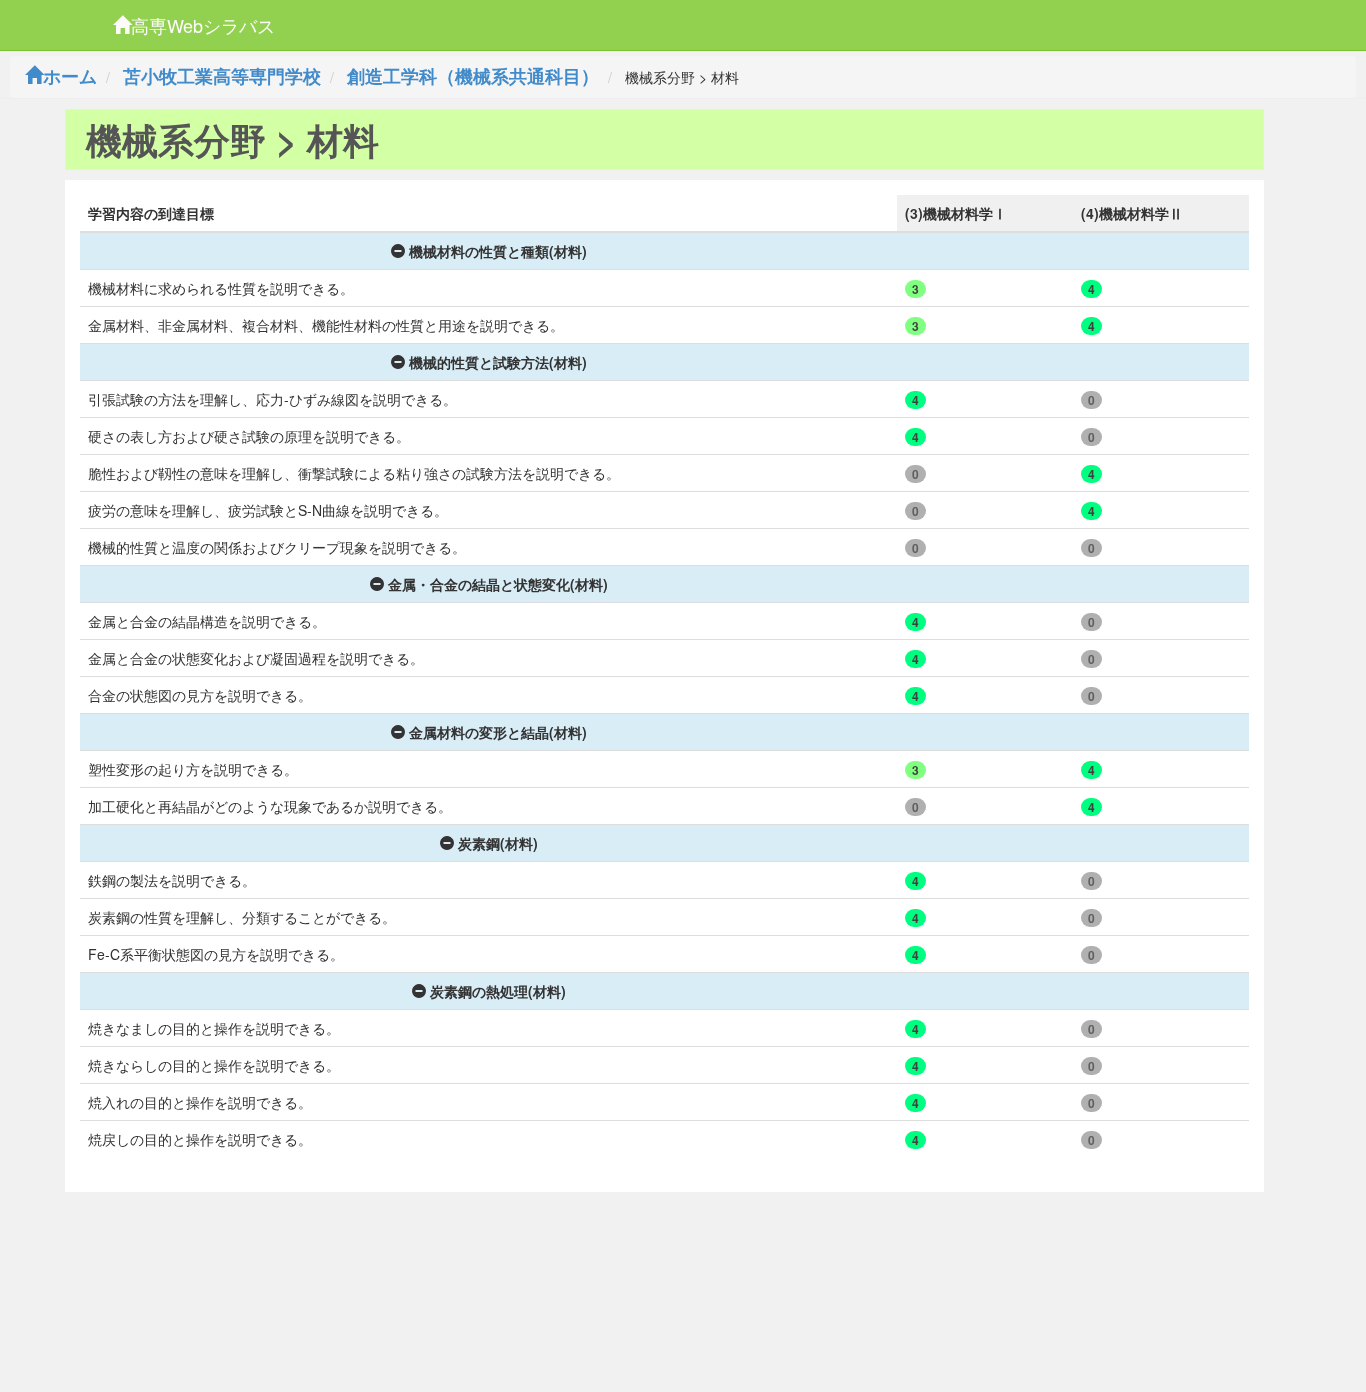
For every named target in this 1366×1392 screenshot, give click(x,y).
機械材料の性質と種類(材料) (498, 251)
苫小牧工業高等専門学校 (222, 76)
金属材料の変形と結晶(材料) (498, 732)
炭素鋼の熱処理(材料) (498, 991)
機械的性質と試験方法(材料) (498, 362)
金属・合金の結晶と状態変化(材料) (498, 584)
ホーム (70, 76)
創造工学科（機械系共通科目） (473, 76)
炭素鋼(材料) (498, 843)
